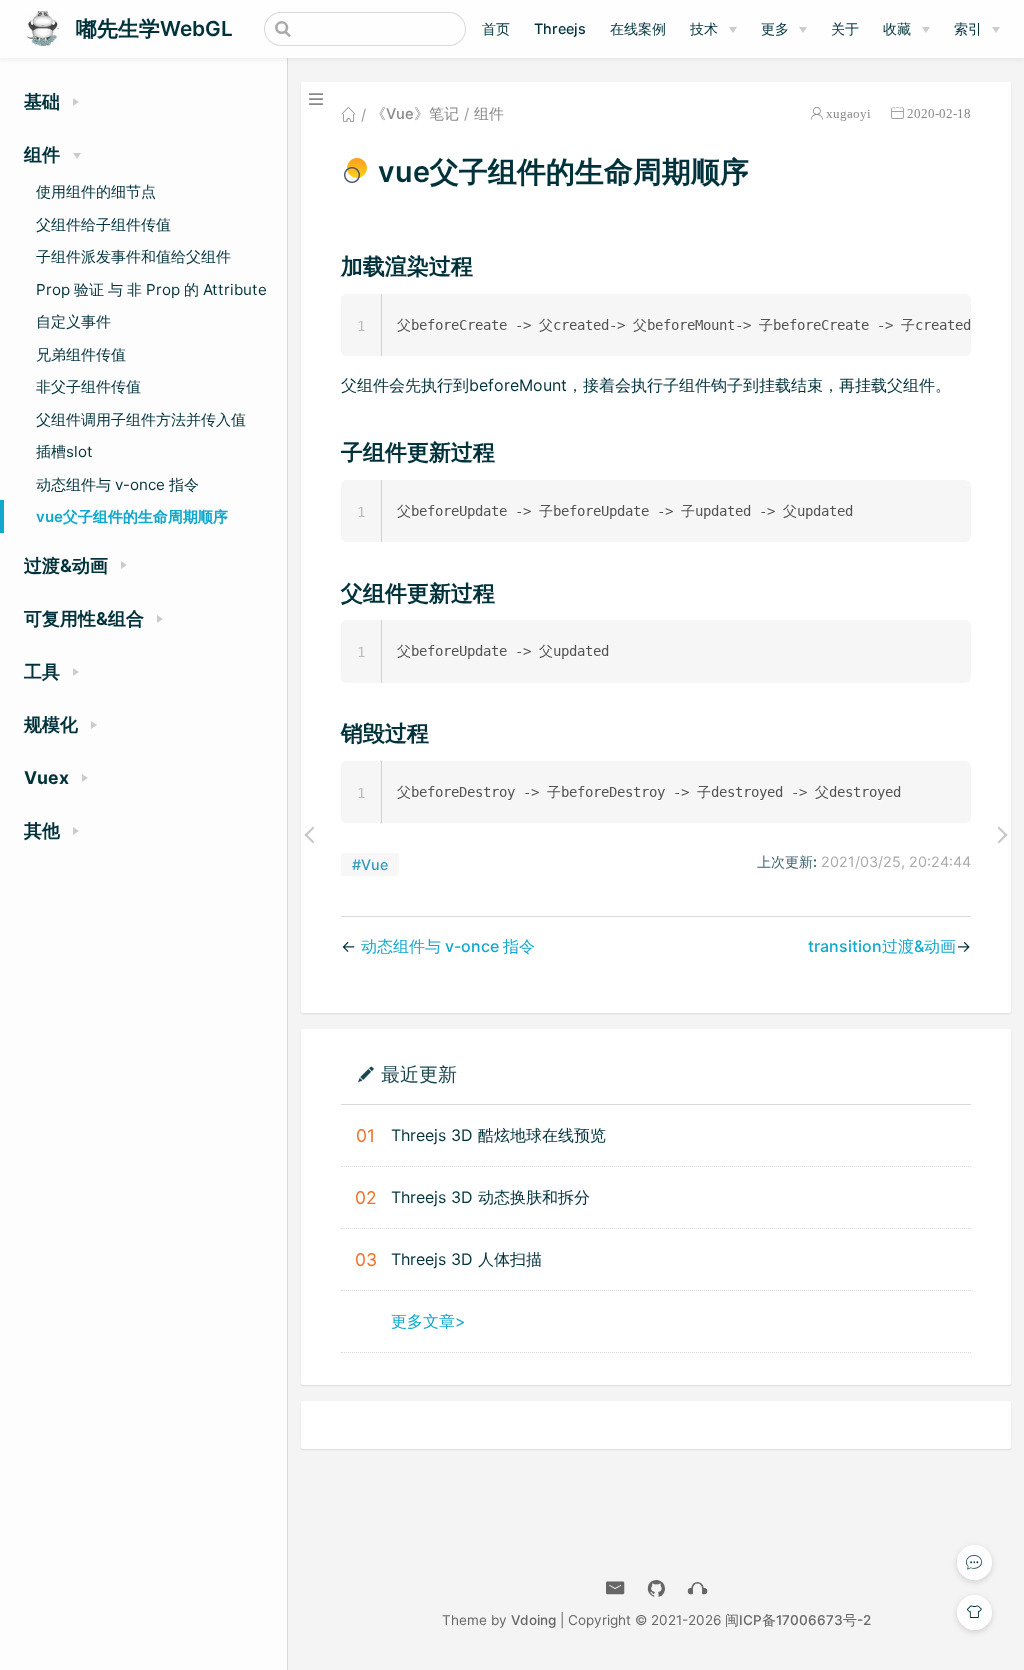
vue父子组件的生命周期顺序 (132, 516)
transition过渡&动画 (882, 946)
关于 (845, 28)
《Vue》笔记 (415, 114)
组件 (489, 114)
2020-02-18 (939, 113)
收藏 (897, 28)
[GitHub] (656, 1588)
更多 (775, 28)
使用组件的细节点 (96, 191)
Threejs (560, 28)
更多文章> (428, 1321)
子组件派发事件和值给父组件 (133, 256)
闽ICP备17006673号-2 (798, 1620)
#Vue (370, 864)
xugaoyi (848, 113)
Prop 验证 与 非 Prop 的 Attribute (151, 289)
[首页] (348, 114)
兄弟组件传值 (81, 354)
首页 (496, 28)
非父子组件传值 (88, 386)
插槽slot (64, 451)
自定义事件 (73, 321)
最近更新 (419, 1073)
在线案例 (638, 28)
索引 (968, 28)
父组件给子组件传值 (103, 224)
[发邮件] (615, 1588)
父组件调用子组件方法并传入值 (141, 419)
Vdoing (533, 1620)
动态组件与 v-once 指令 (117, 484)
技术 (704, 28)
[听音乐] (697, 1588)
